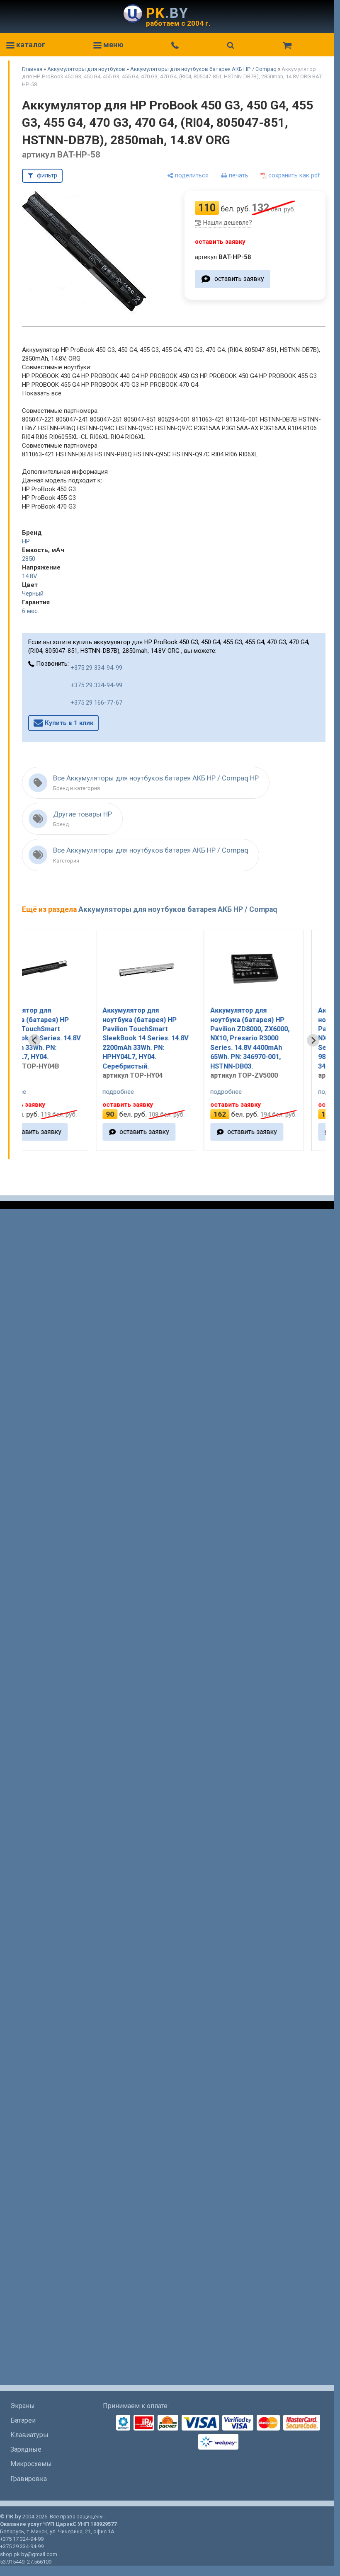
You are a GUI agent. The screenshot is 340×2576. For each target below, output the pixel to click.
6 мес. (30, 611)
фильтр (47, 175)
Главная (32, 69)
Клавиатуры (29, 2435)
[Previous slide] (34, 1040)
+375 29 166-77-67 (96, 703)
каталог (30, 45)
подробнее (56, 1092)
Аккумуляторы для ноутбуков (86, 69)
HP (26, 541)
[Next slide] (313, 1040)
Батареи (23, 2420)
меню (113, 45)
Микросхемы (31, 2464)
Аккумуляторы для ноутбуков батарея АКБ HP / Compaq (203, 69)
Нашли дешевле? (228, 223)
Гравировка (29, 2479)
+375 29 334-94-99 (96, 668)
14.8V (30, 576)
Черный (33, 594)
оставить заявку (239, 279)
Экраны (23, 2406)
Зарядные (26, 2449)
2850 (29, 559)
